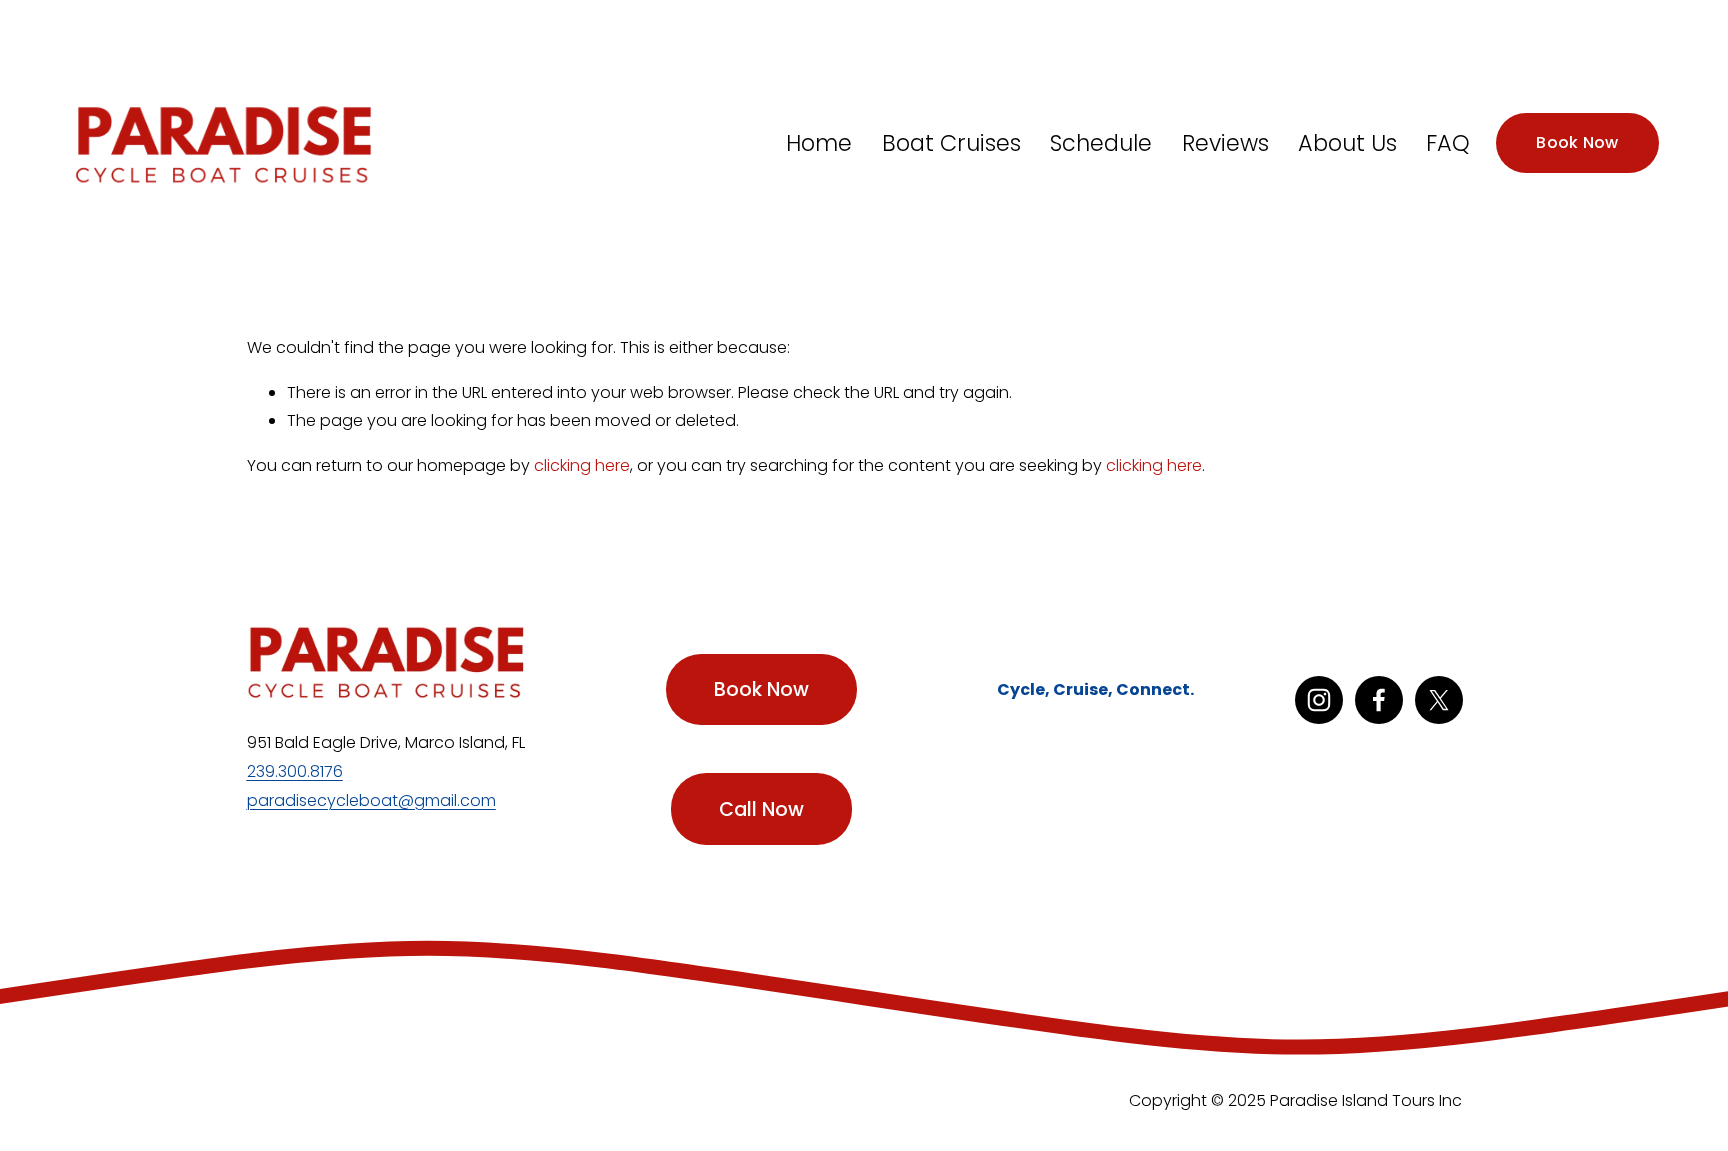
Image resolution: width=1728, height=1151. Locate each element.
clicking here (582, 465)
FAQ (1448, 143)
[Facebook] (1379, 700)
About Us (1347, 143)
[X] (1439, 700)
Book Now (1577, 142)
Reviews (1225, 143)
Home (819, 143)
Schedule (1101, 143)
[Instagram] (1319, 700)
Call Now (761, 809)
